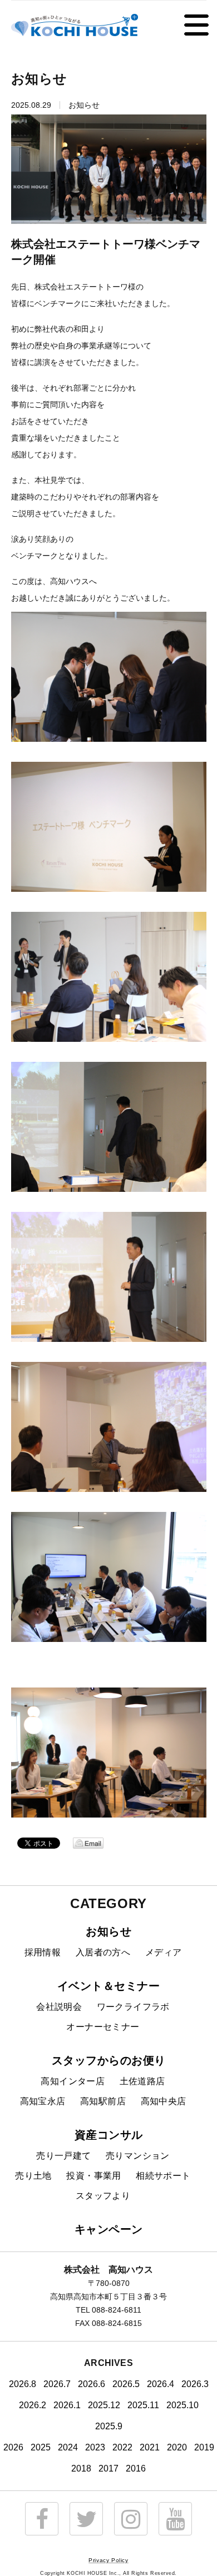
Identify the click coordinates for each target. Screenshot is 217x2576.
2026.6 (92, 2384)
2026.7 (57, 2384)
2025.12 (104, 2405)
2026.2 (33, 2405)
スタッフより (103, 2196)
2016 (136, 2468)
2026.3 (195, 2384)
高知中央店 (164, 2101)
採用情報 (43, 1952)
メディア (164, 1952)
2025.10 (183, 2405)
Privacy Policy (108, 2560)
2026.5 (126, 2384)
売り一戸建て (63, 2156)
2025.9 (109, 2426)
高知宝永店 (43, 2101)
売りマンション (138, 2156)
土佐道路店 (142, 2081)
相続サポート (163, 2176)
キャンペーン (109, 2229)
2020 (177, 2447)
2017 (108, 2468)
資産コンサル (109, 2135)
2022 (122, 2447)
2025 (41, 2447)
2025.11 (143, 2405)
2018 (81, 2468)
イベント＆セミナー (109, 1986)
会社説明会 (59, 2007)
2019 (204, 2447)
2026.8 (23, 2384)
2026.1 (67, 2405)
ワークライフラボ (133, 2007)
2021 (150, 2447)
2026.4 (161, 2384)
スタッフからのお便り (109, 2060)
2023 (95, 2447)
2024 (68, 2447)
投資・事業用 (93, 2176)
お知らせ (108, 1931)
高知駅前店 (103, 2101)
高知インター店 (73, 2081)
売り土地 (33, 2176)
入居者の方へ (103, 1952)
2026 (13, 2447)
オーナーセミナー (103, 2027)
